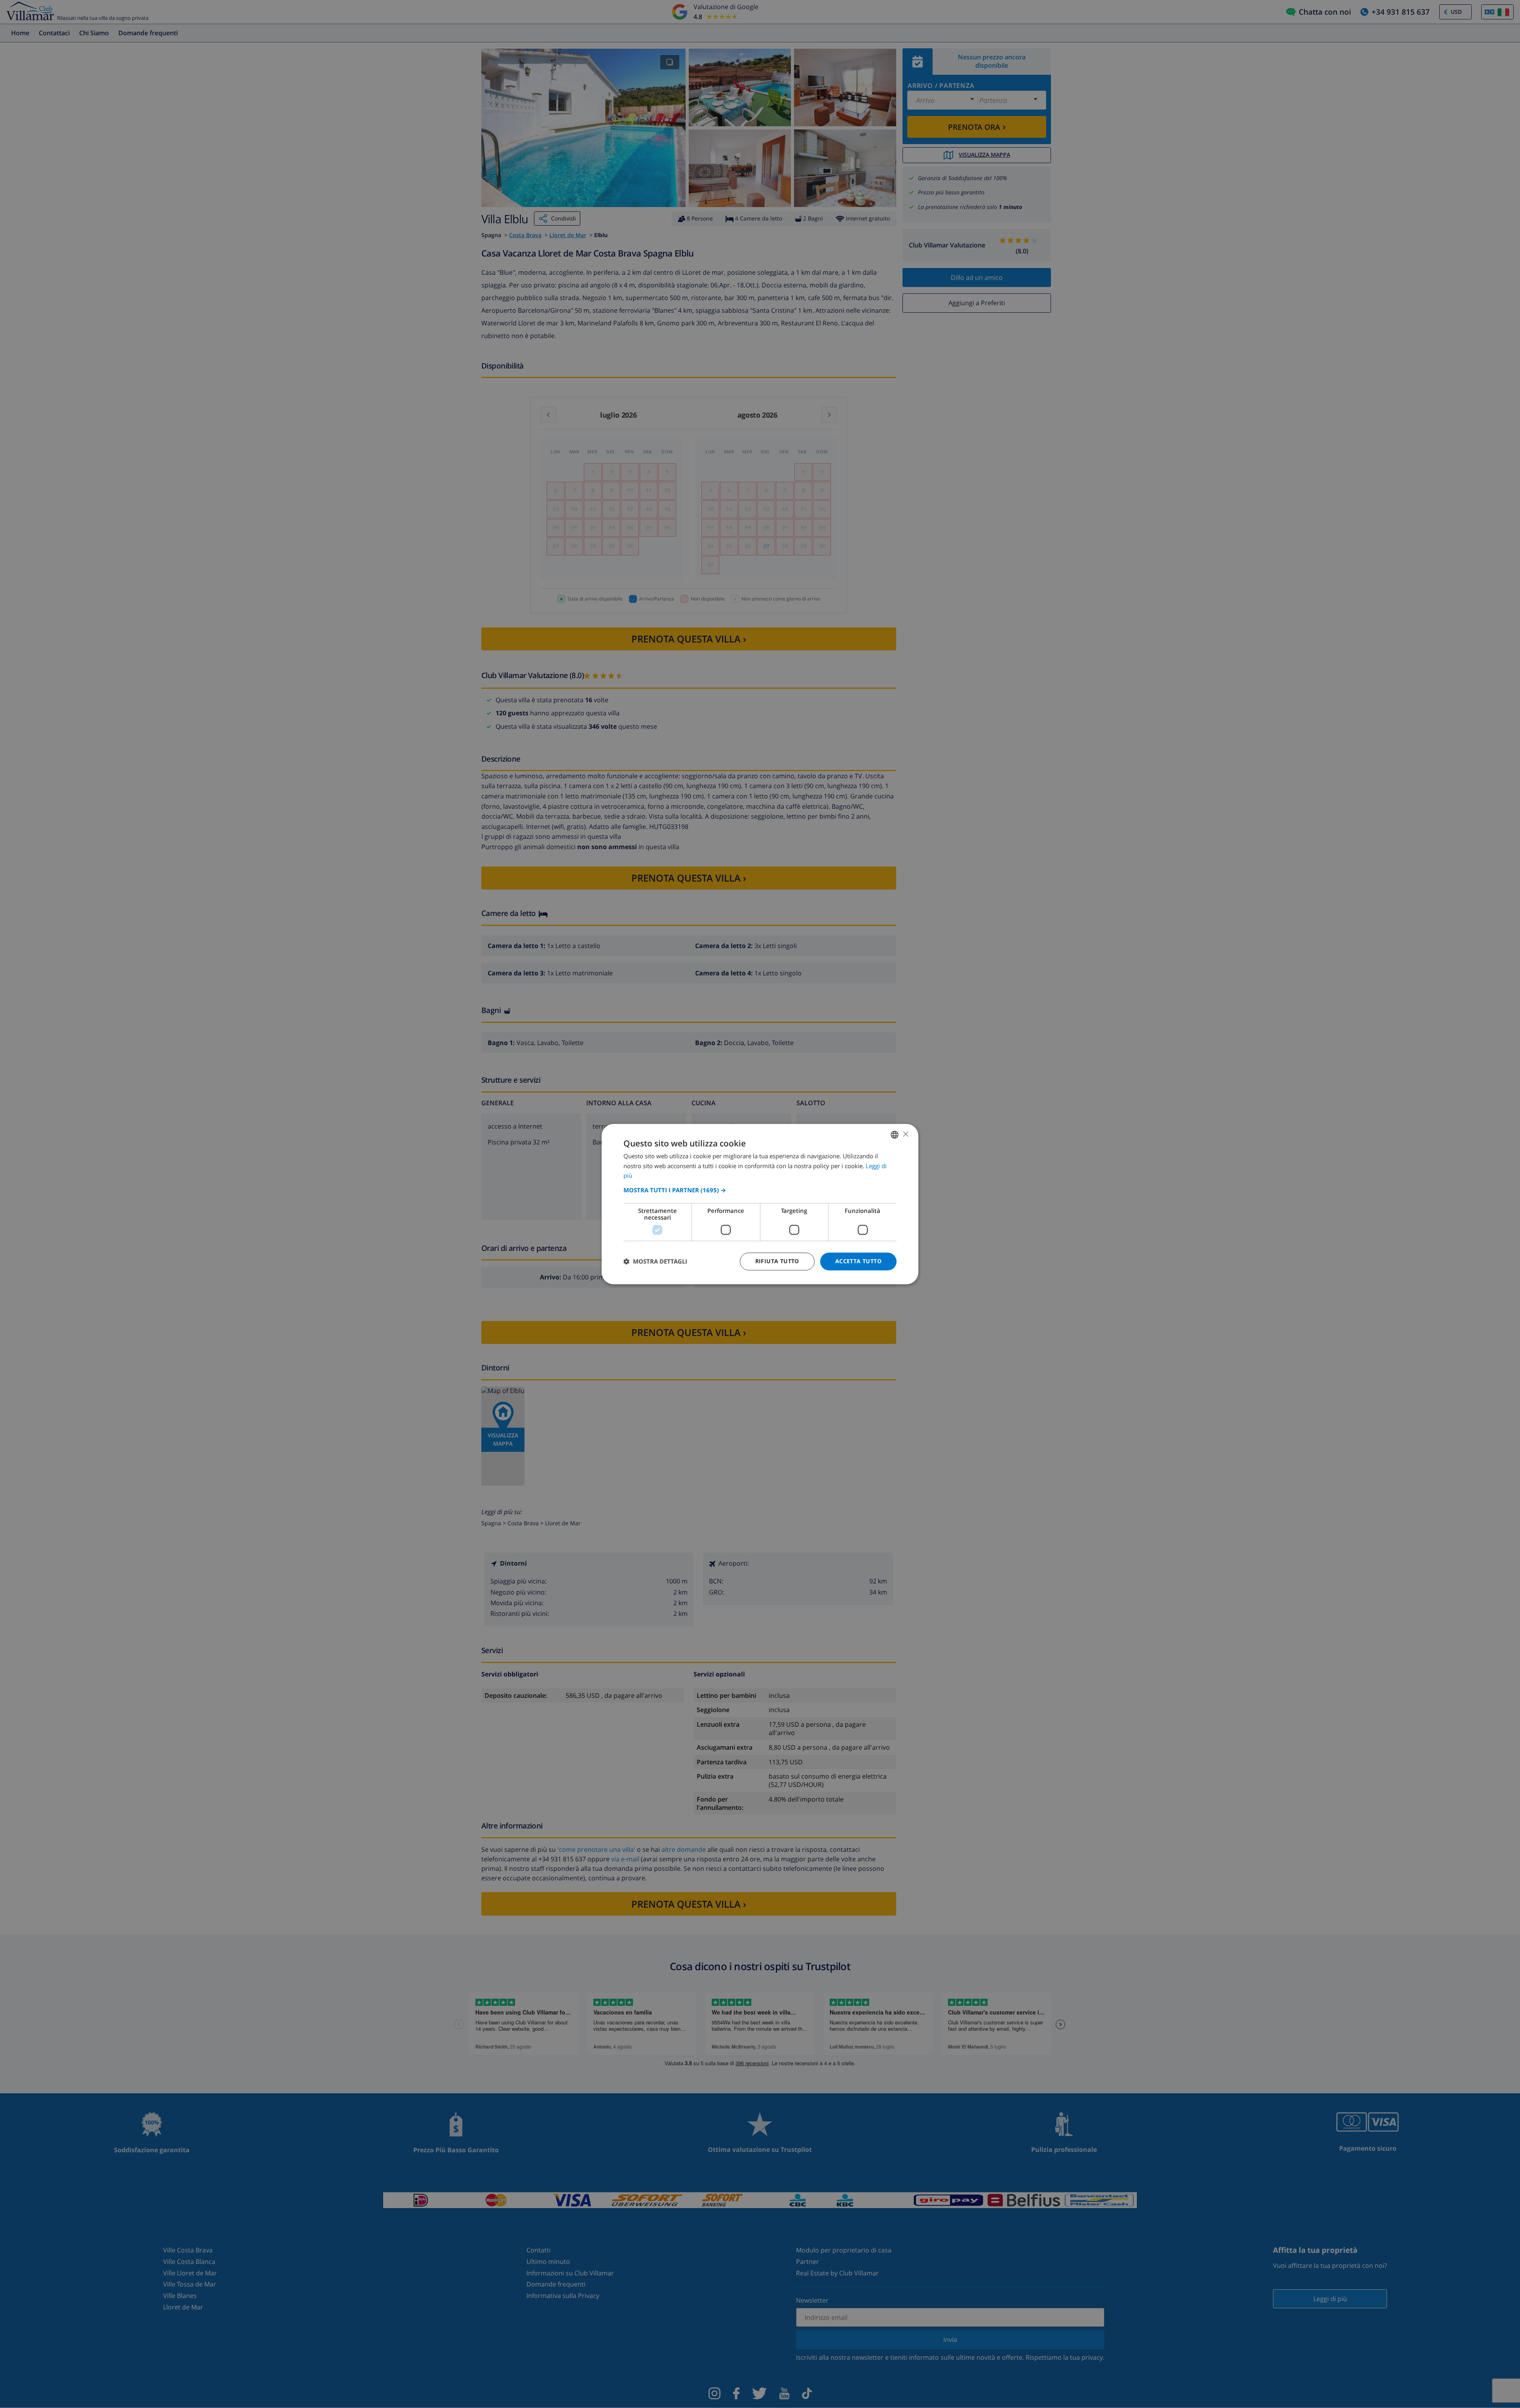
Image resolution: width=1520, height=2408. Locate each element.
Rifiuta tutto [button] (777, 1261)
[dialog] (760, 1204)
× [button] (905, 1134)
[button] (760, 1190)
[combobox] (895, 1135)
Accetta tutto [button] (858, 1261)
